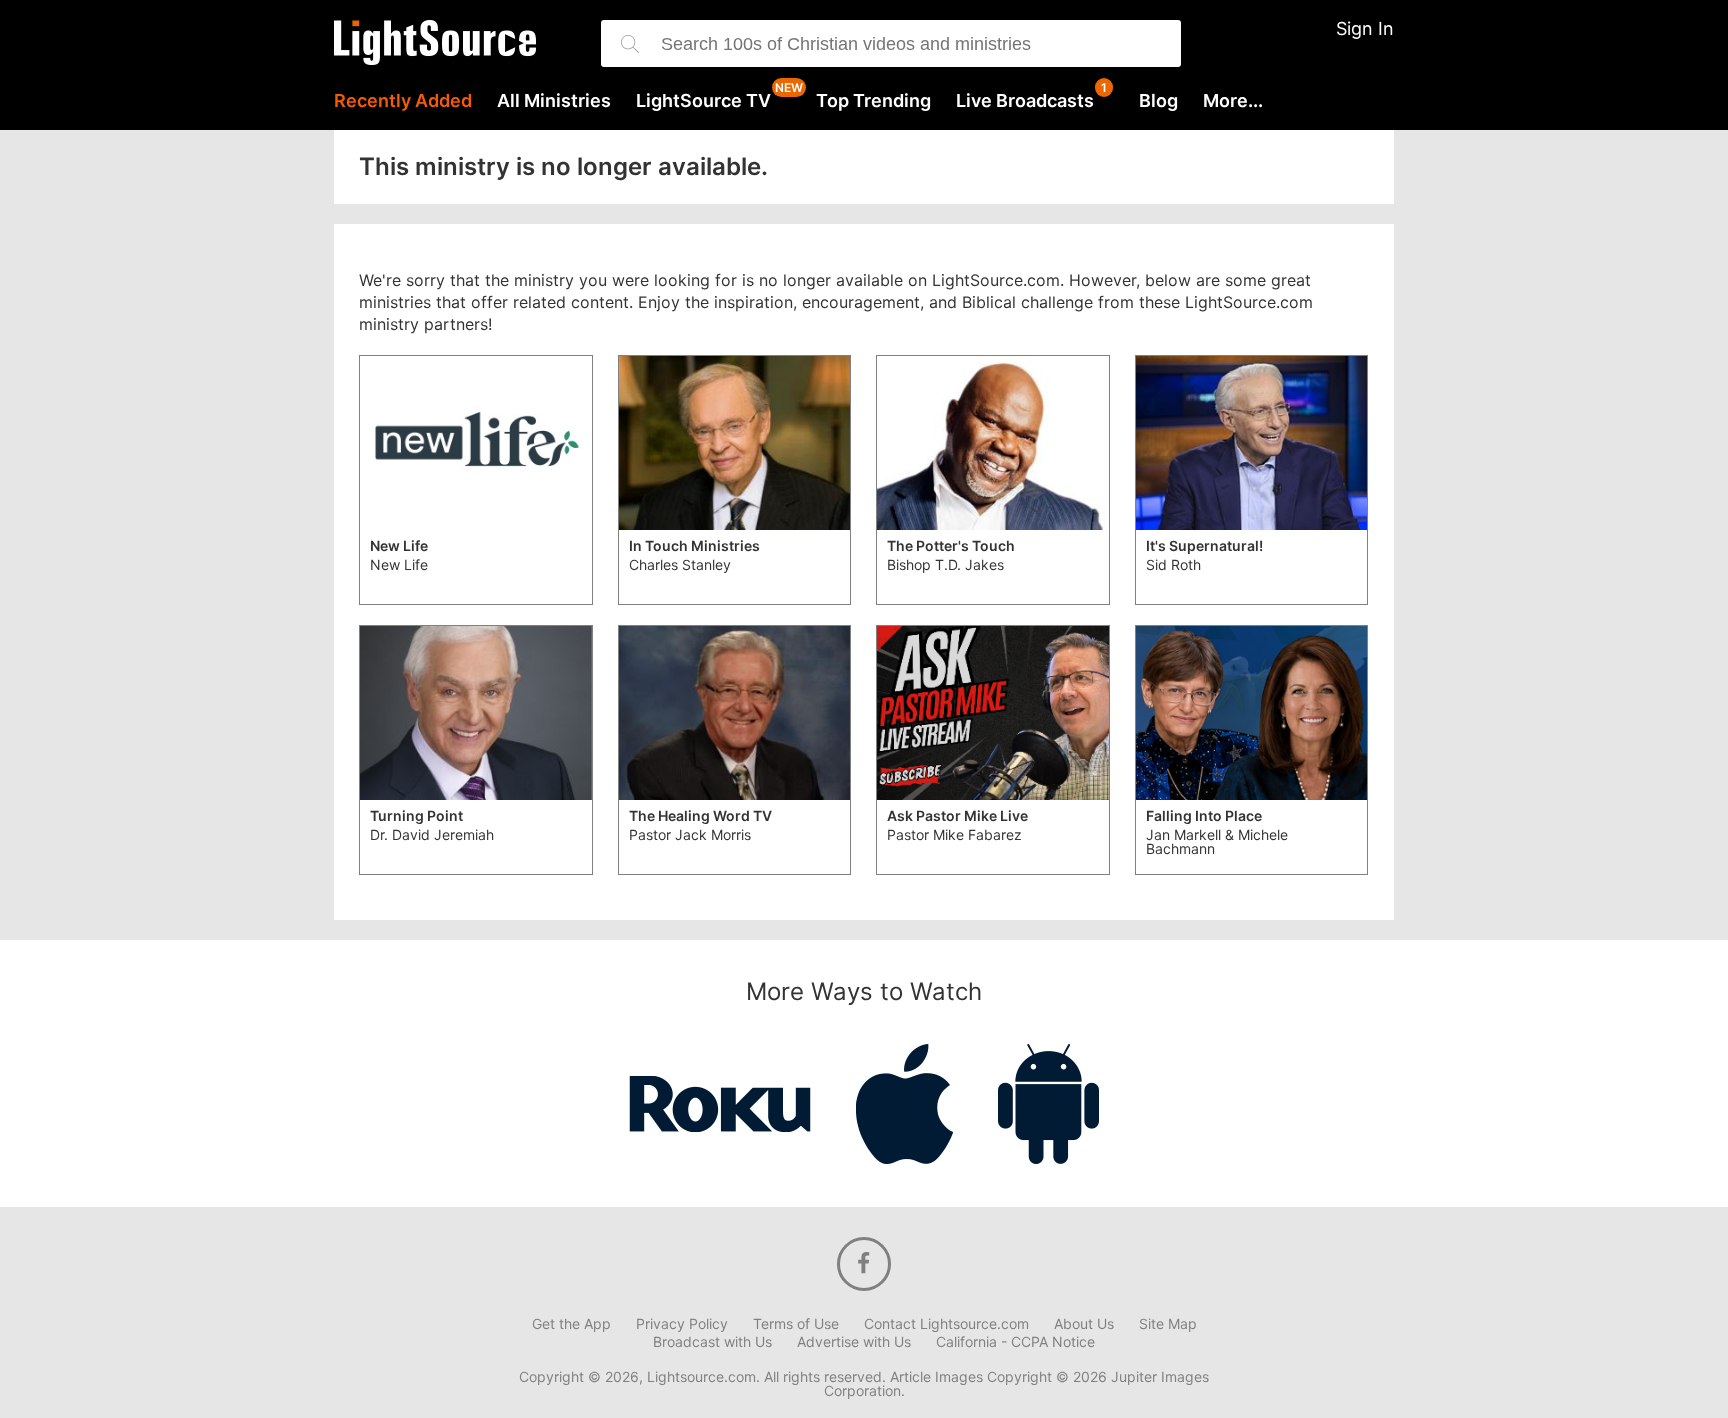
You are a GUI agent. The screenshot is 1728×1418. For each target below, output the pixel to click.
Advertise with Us (854, 1342)
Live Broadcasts (1025, 101)
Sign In (1365, 28)
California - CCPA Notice (1015, 1342)
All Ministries (554, 101)
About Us (1084, 1324)
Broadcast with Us (712, 1342)
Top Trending (873, 101)
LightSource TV (703, 101)
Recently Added (403, 101)
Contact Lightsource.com (946, 1324)
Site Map (1168, 1324)
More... (1233, 101)
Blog (1158, 101)
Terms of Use (796, 1324)
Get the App (571, 1324)
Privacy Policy (682, 1324)
